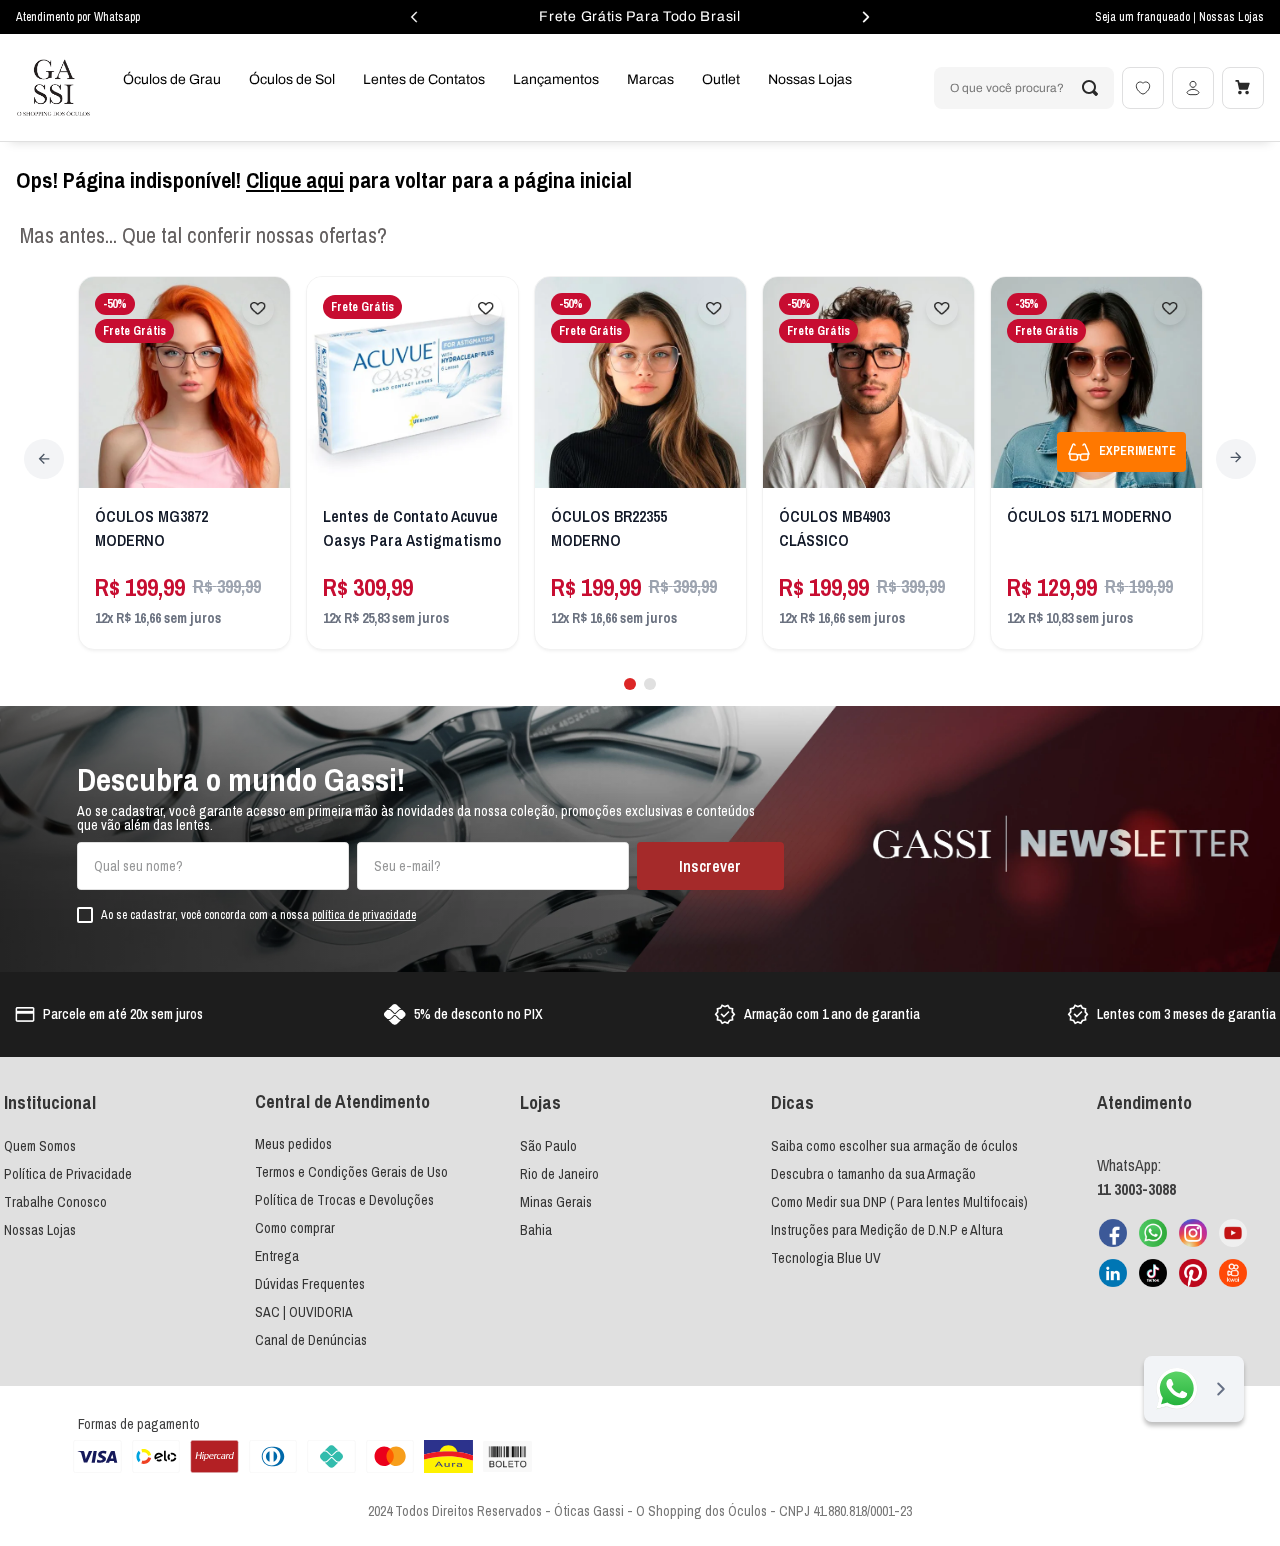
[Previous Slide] (44, 459)
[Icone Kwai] (1233, 1273)
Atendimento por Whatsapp (78, 17)
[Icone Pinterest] (1193, 1273)
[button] (630, 684)
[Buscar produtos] (1090, 88)
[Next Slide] (1236, 459)
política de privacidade (364, 915)
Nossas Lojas (1231, 17)
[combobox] (1024, 88)
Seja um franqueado (1144, 17)
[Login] (1193, 88)
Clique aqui (295, 180)
